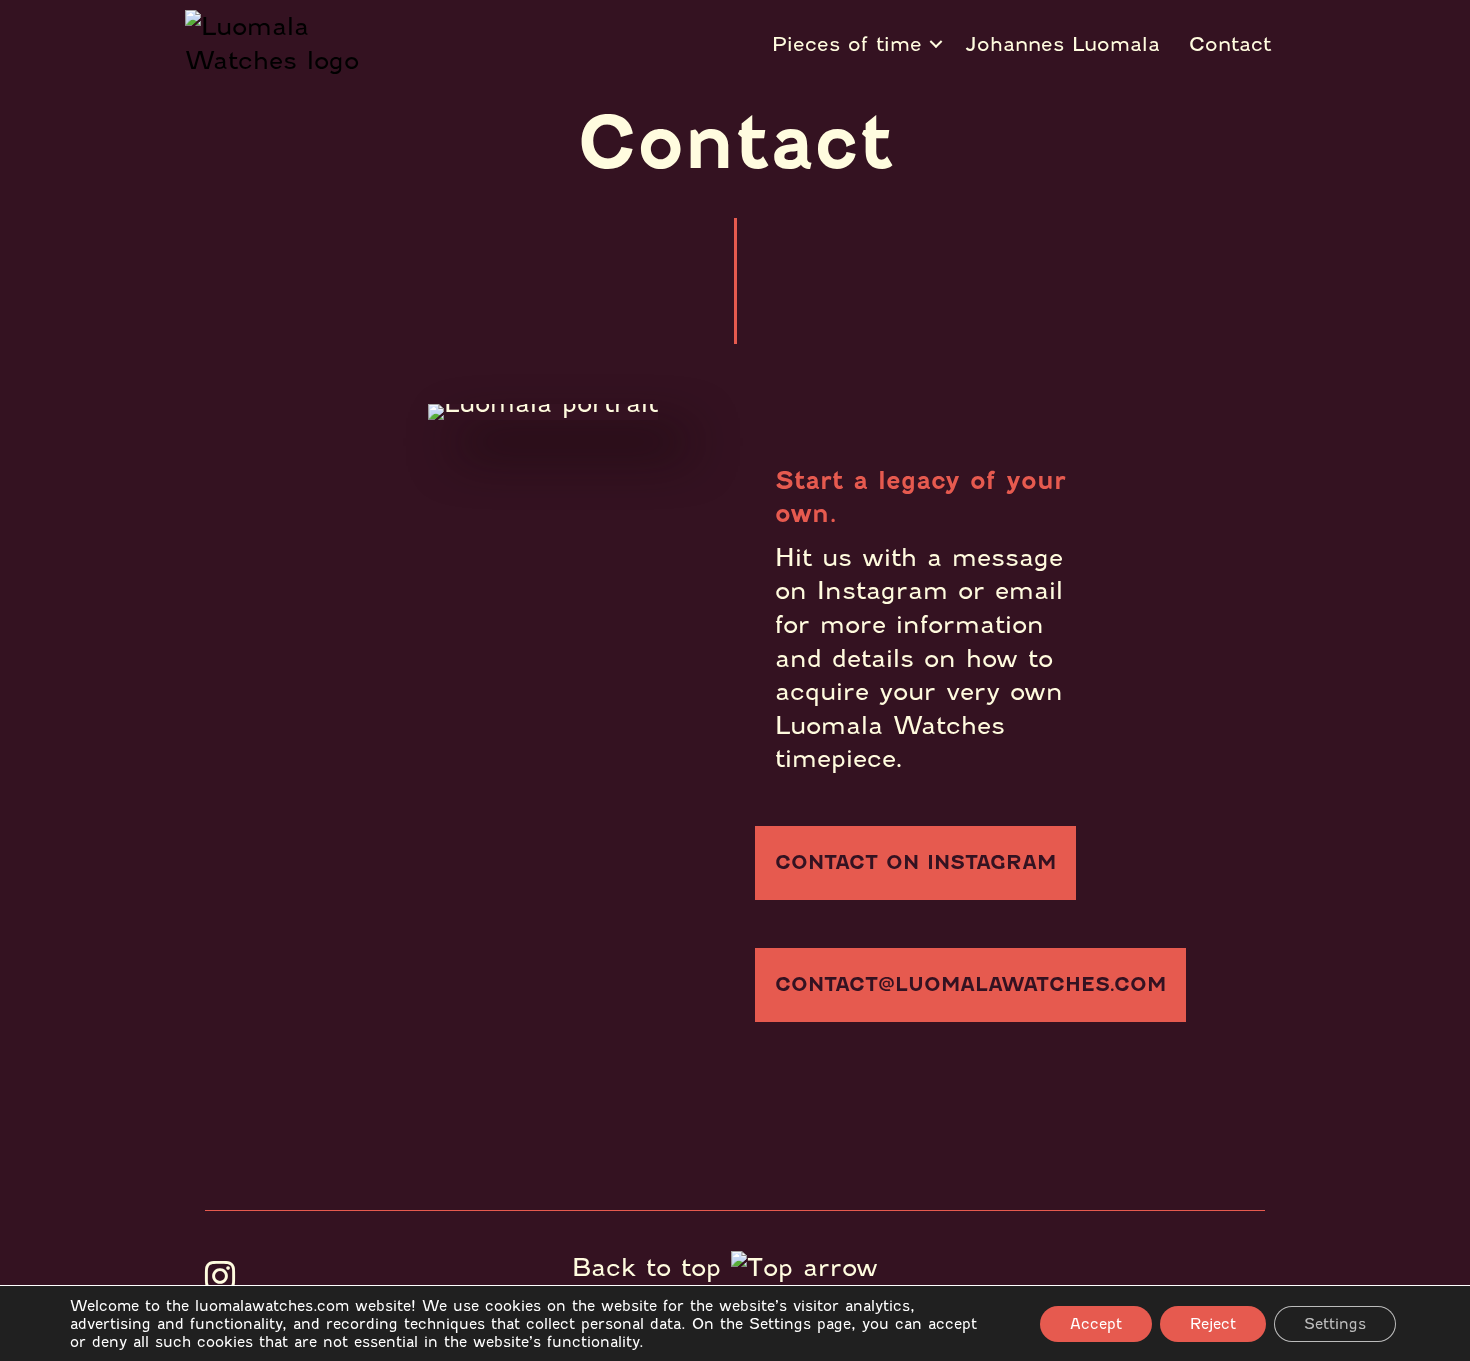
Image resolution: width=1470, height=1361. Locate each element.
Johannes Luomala (1062, 44)
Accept (1096, 1324)
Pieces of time (847, 44)
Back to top (651, 1267)
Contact (1230, 44)
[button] (915, 863)
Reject (1213, 1324)
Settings (1335, 1324)
